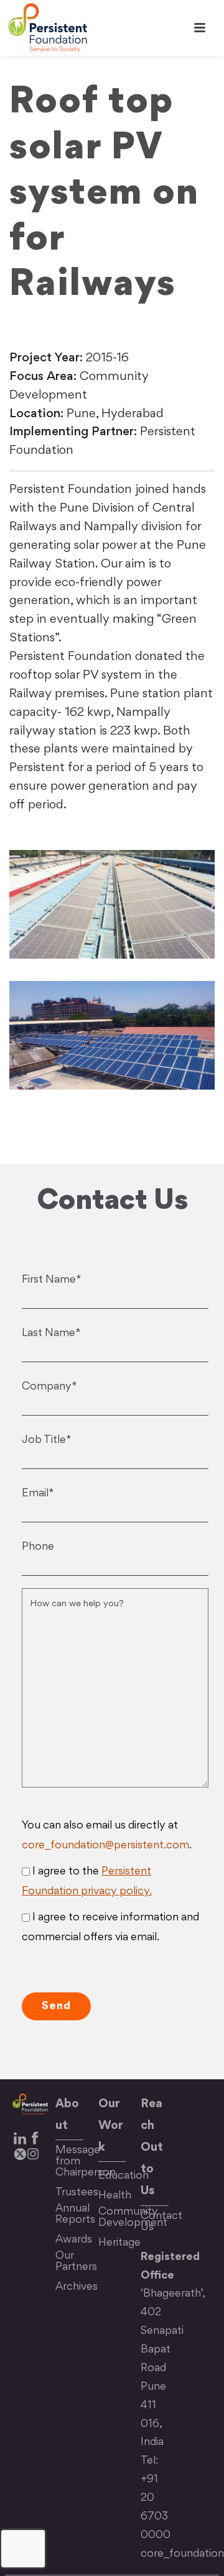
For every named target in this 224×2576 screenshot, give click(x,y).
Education (124, 2176)
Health (115, 2196)
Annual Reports (75, 2214)
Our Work (111, 2126)
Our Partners (76, 2262)
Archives (77, 2287)
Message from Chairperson (86, 2162)
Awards (74, 2240)
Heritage (119, 2243)
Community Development (133, 2217)
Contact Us (161, 2222)
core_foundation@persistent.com (105, 1846)
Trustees (77, 2193)
